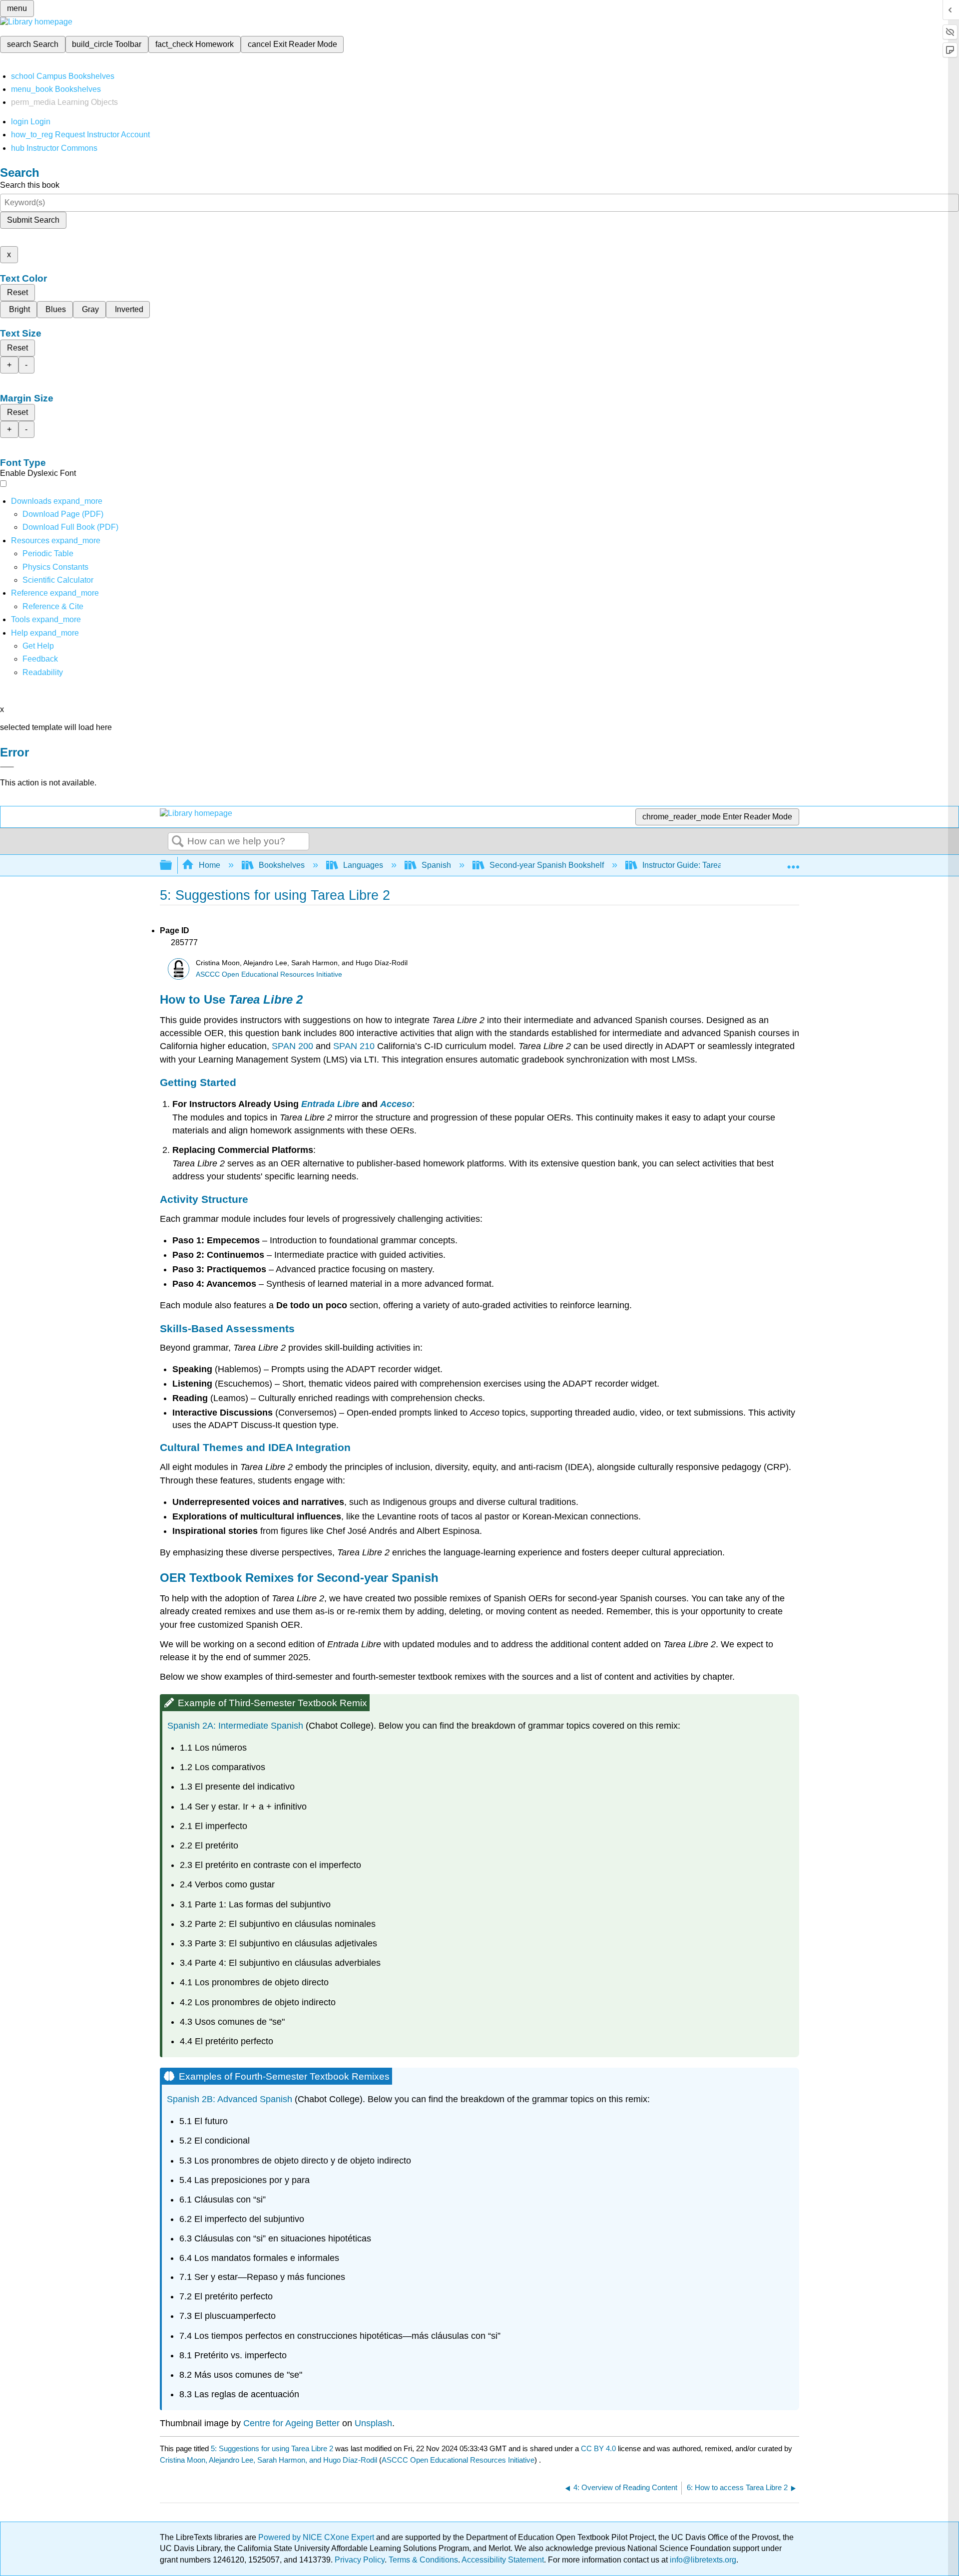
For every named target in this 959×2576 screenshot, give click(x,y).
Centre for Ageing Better (291, 2423)
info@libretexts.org (702, 2560)
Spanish (436, 865)
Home (210, 865)
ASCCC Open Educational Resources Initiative (269, 974)
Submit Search (33, 220)
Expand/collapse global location (793, 862)
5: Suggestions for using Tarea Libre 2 (272, 2448)
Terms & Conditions (423, 2560)
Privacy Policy (360, 2560)
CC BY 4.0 (598, 2448)
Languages (363, 865)
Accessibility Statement (503, 2560)
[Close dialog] (7, 767)
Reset (17, 292)
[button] (40, 659)
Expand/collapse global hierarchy (172, 866)
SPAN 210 (354, 1046)
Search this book (30, 185)
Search (178, 842)
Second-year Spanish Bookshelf (547, 865)
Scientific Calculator (58, 580)
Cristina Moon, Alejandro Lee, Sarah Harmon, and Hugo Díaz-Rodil (268, 2460)
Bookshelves (282, 865)
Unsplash (373, 2423)
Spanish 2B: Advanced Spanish (230, 2099)
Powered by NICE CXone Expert (317, 2537)
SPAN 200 (292, 1046)
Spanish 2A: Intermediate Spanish (235, 1726)
